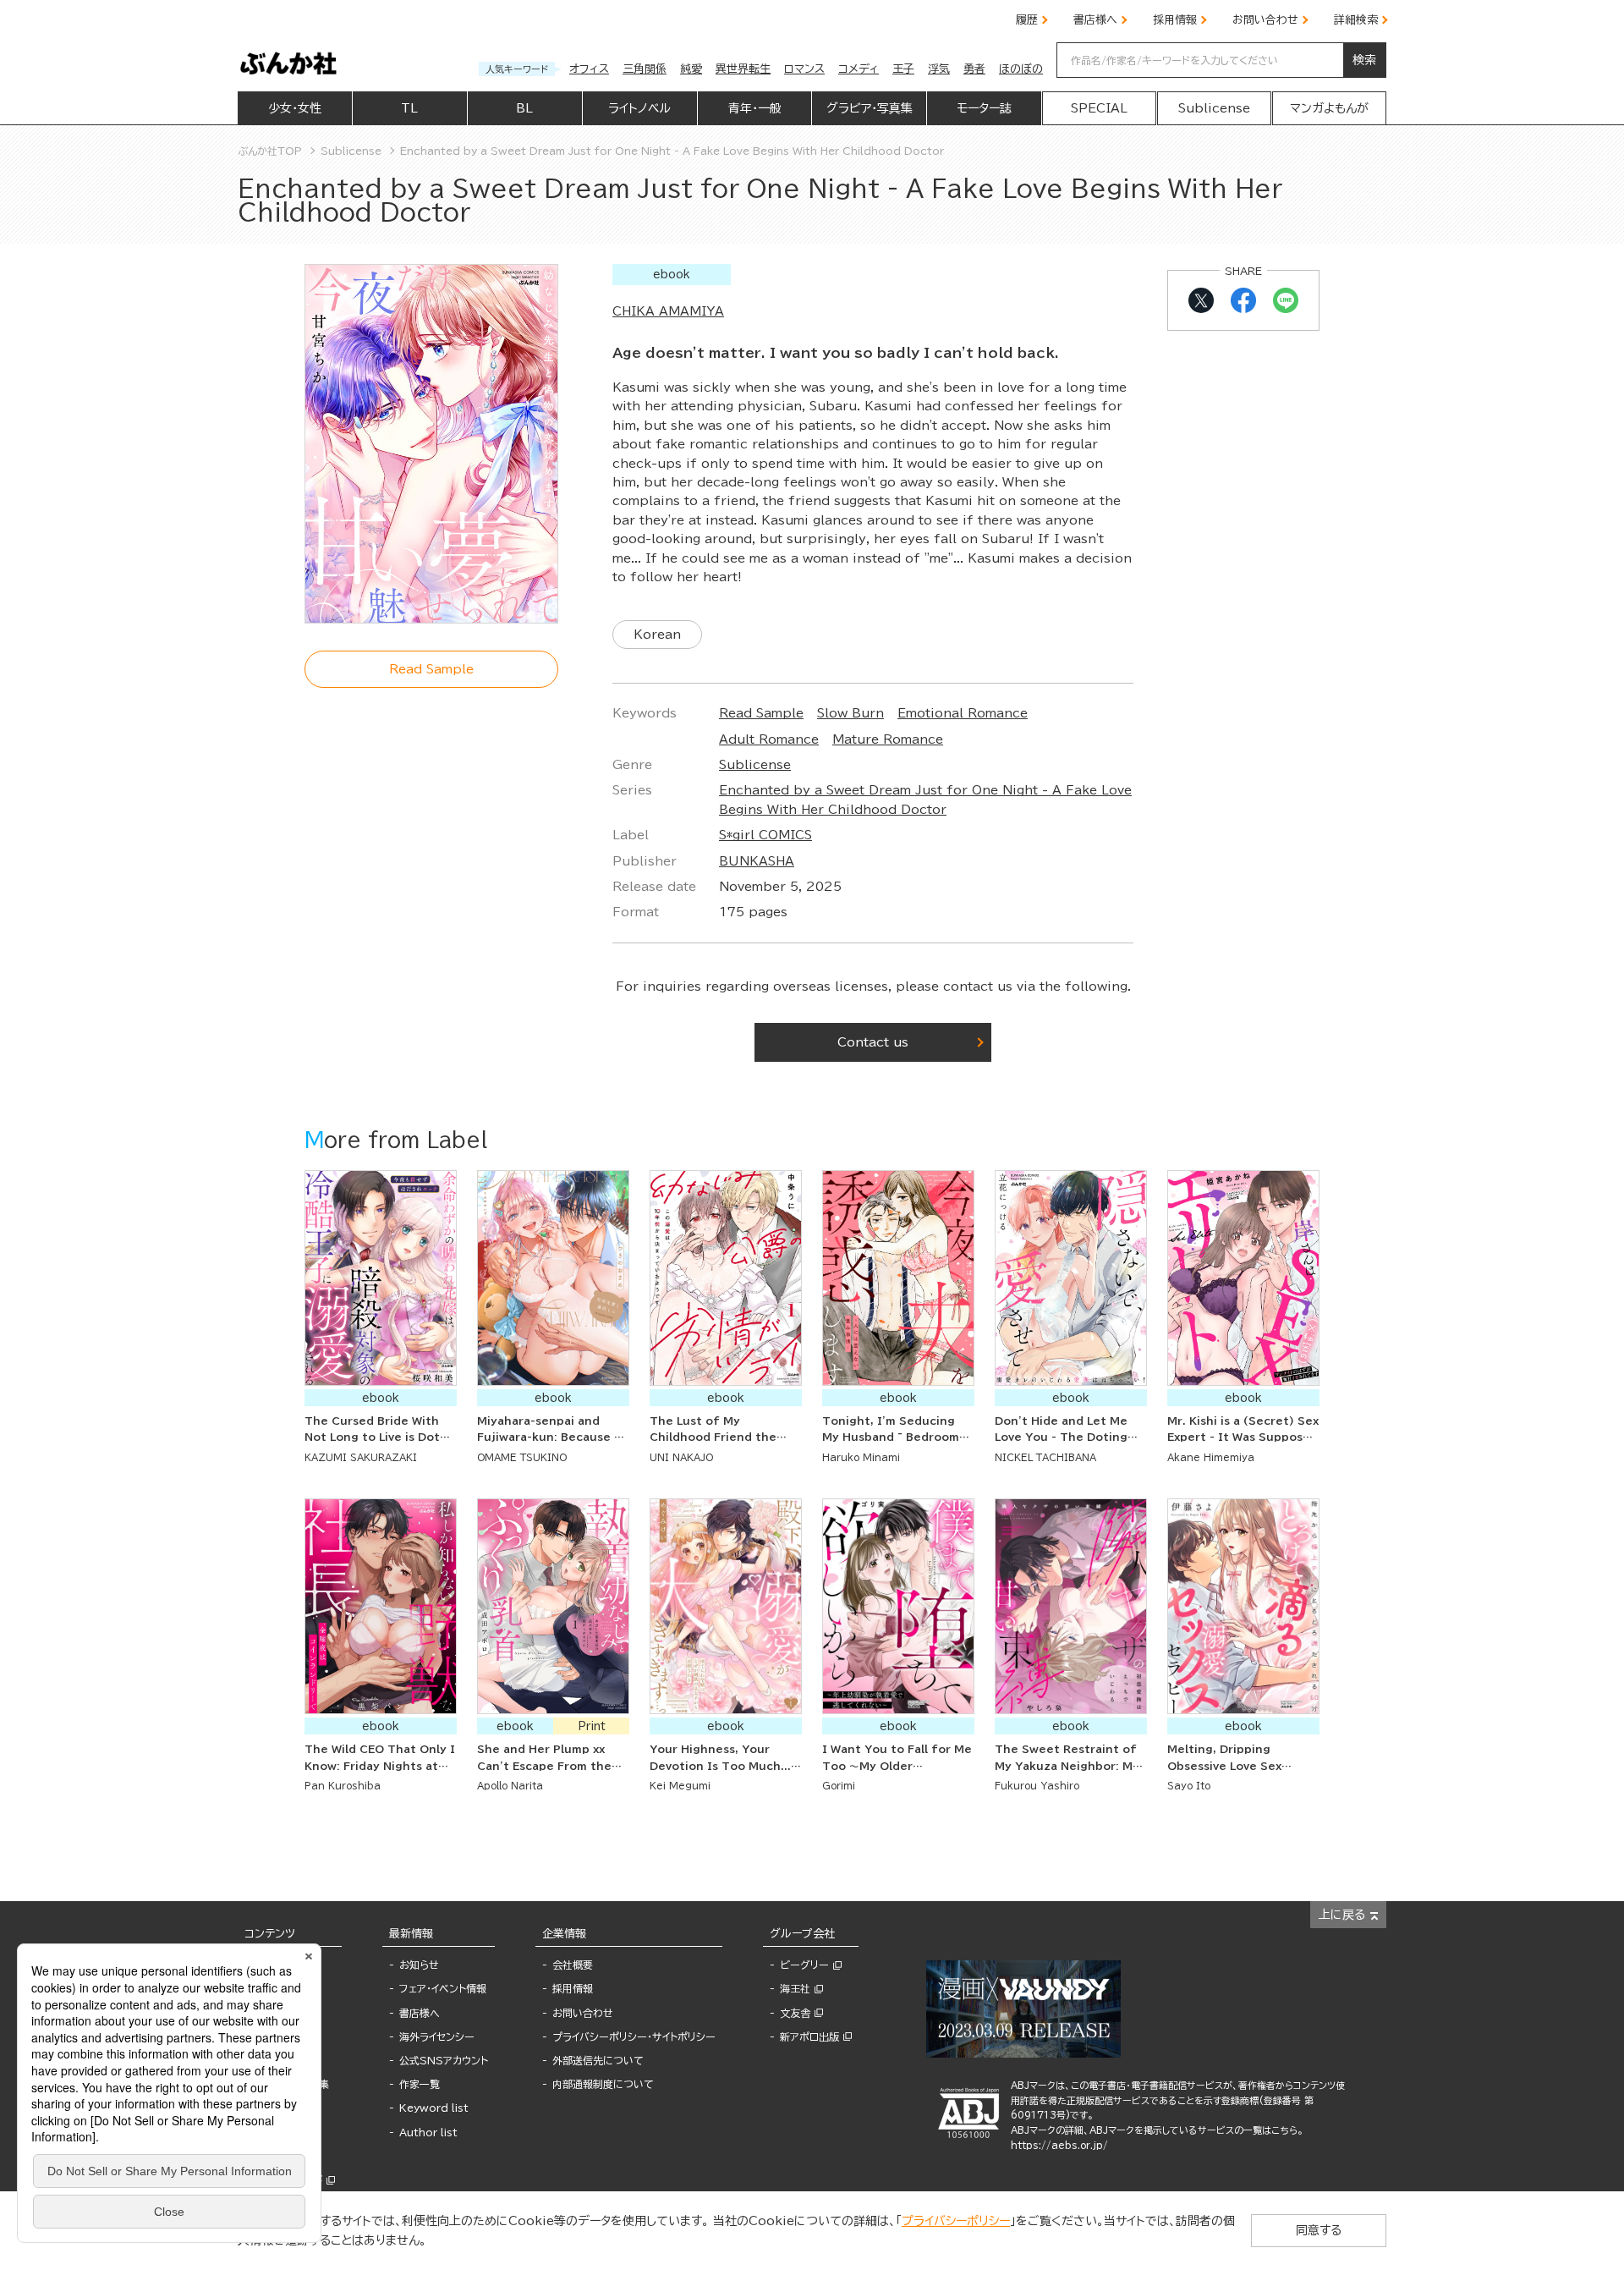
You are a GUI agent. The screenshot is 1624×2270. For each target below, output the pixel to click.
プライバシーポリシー (956, 2221)
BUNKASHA (757, 861)
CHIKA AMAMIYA (668, 311)
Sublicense (755, 765)
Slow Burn (850, 713)
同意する (1319, 2230)
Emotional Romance (963, 713)
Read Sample (761, 713)
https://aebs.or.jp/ (1059, 2145)
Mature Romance (888, 739)
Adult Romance (769, 739)
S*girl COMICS (765, 835)
